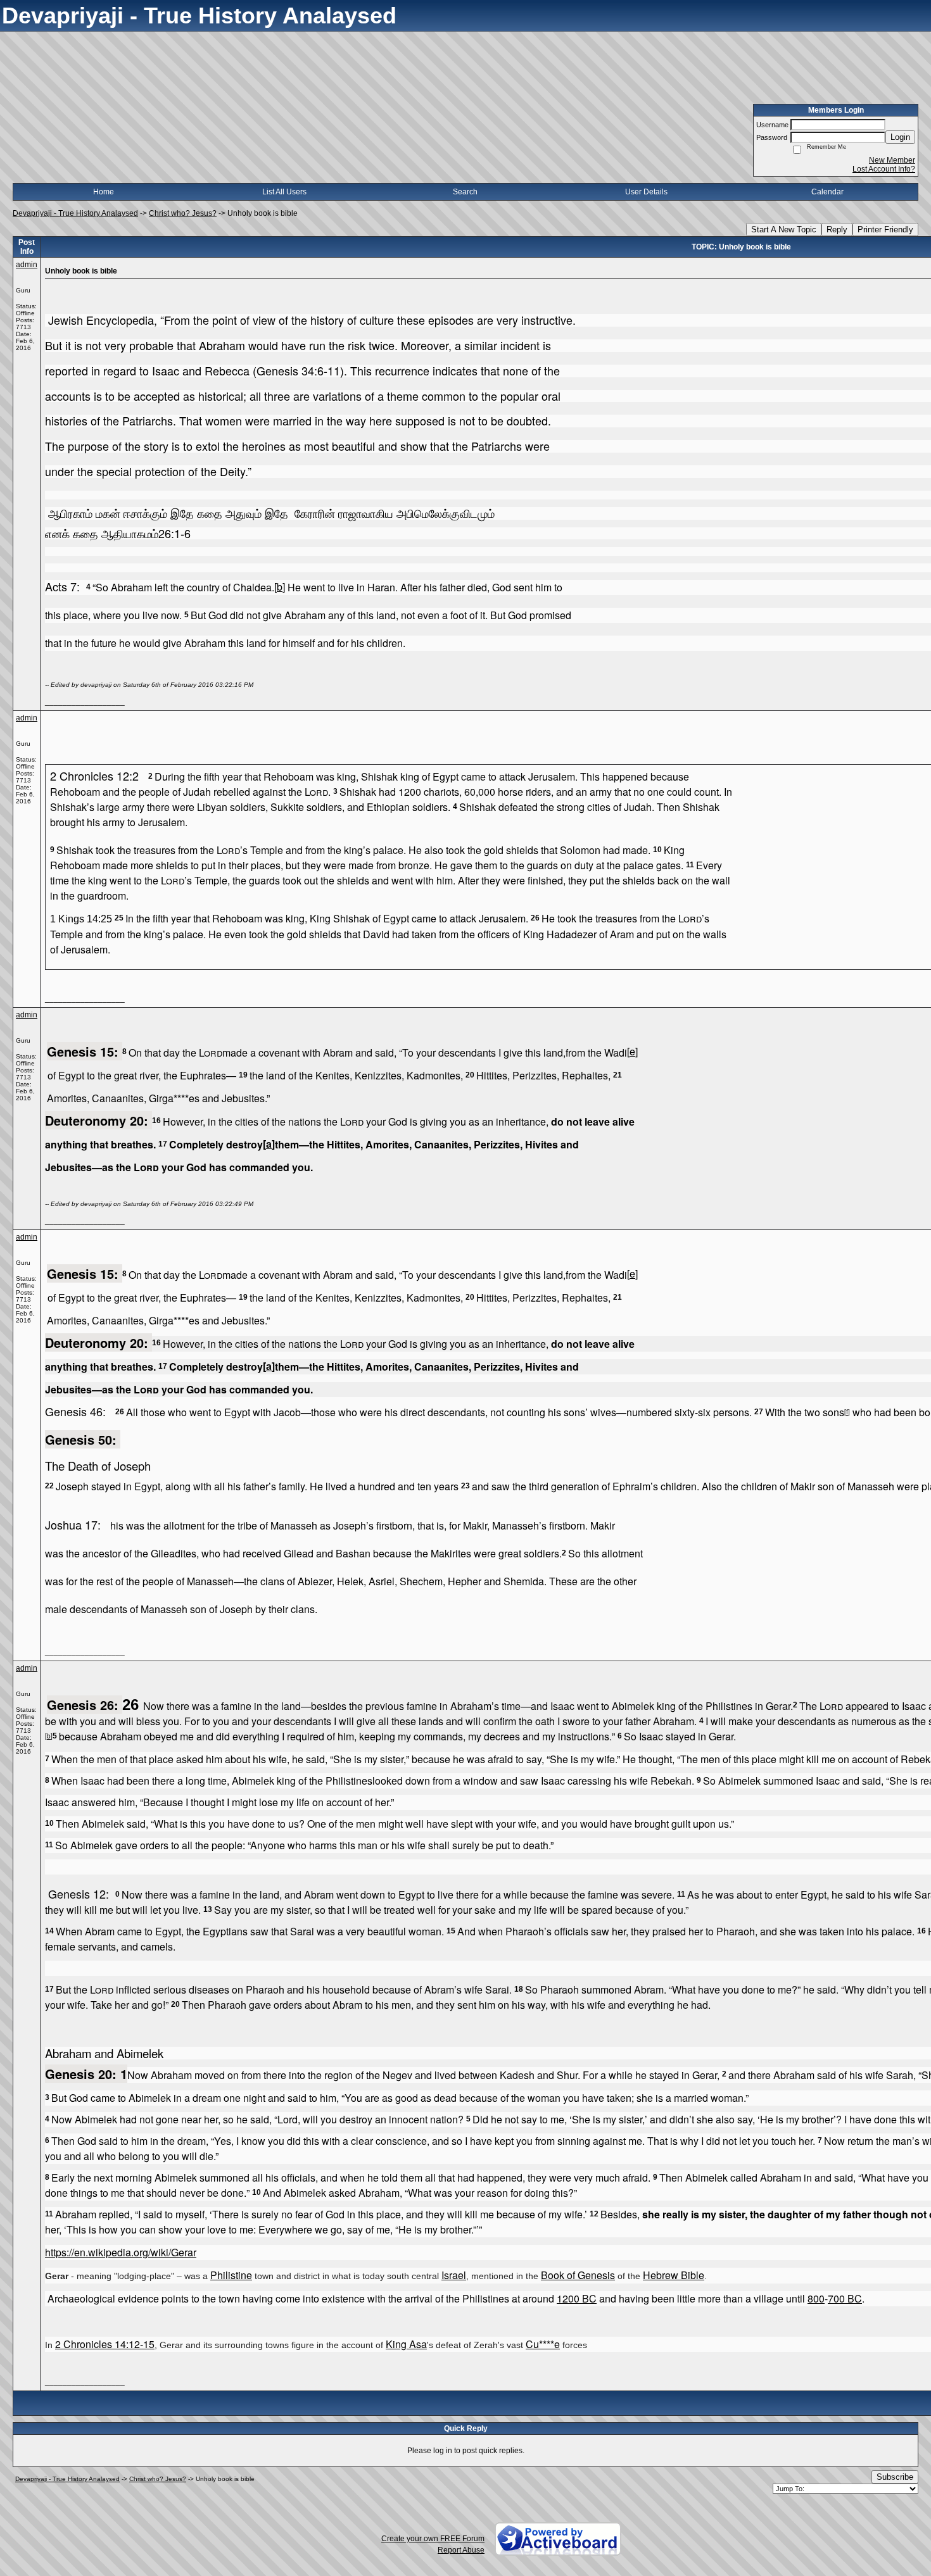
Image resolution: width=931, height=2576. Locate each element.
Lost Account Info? (884, 169)
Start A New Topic (784, 229)
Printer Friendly (885, 229)
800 (816, 2298)
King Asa (406, 2344)
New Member (892, 160)
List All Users (284, 192)
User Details (646, 192)
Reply (837, 229)
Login (900, 137)
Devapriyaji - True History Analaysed (75, 213)
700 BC (845, 2298)
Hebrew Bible (674, 2275)
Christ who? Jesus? (183, 213)
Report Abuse (461, 2550)
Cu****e (543, 2344)
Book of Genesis (578, 2275)
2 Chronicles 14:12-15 (105, 2344)
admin (27, 265)
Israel (454, 2275)
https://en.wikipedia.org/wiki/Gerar (121, 2252)
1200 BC (577, 2298)
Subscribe (895, 2477)
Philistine (231, 2275)
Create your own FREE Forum (433, 2539)
